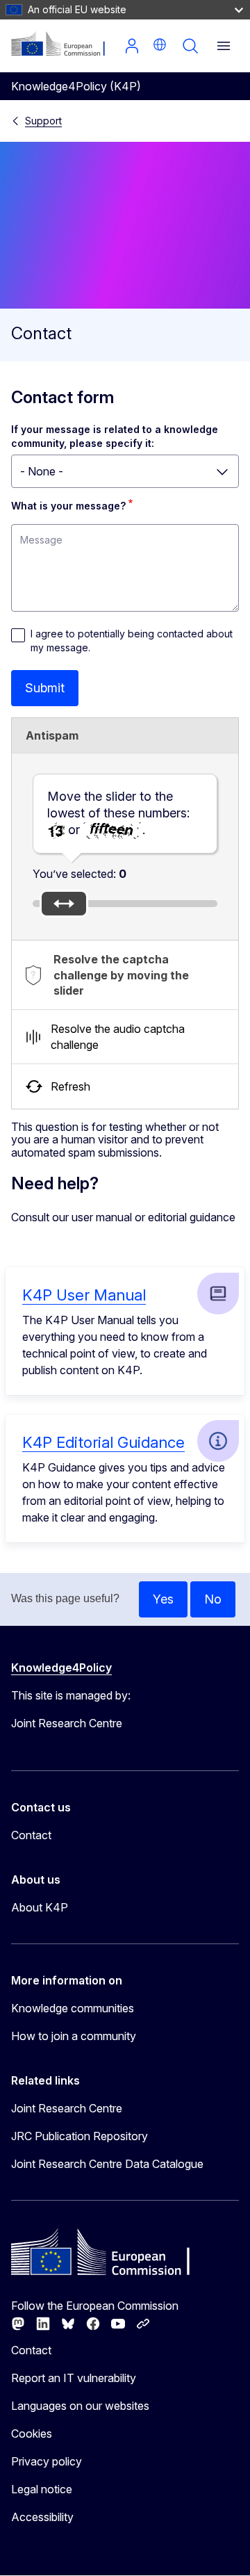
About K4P (40, 1907)
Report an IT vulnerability (74, 2378)
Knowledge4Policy (61, 1668)
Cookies (32, 2434)
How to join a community (74, 2036)
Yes (163, 1599)
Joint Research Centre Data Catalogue (107, 2164)
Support (43, 121)
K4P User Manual (84, 1295)
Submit (45, 688)
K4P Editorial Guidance (103, 1442)
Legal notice (42, 2489)
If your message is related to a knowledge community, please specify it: (116, 436)
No (213, 1599)
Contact (31, 1835)
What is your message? (68, 506)
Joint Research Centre (67, 2108)
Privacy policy (47, 2461)
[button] (160, 44)
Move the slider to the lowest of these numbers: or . (118, 813)
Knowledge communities (73, 2008)
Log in (132, 46)
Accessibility (42, 2517)
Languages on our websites (80, 2406)
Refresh (70, 1086)
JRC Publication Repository (80, 2136)
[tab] (125, 975)
